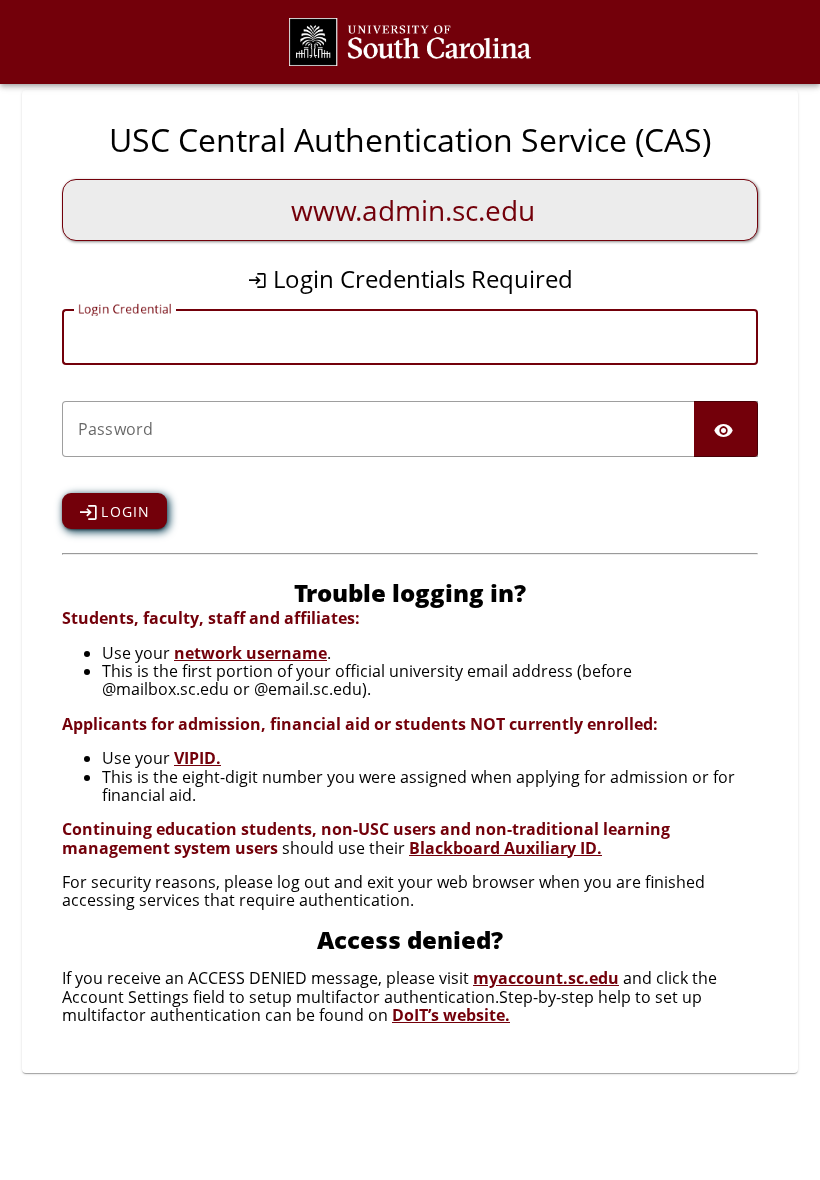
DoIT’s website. (451, 1015)
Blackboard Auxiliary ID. (505, 848)
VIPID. (197, 758)
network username (250, 653)
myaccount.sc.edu (546, 978)
